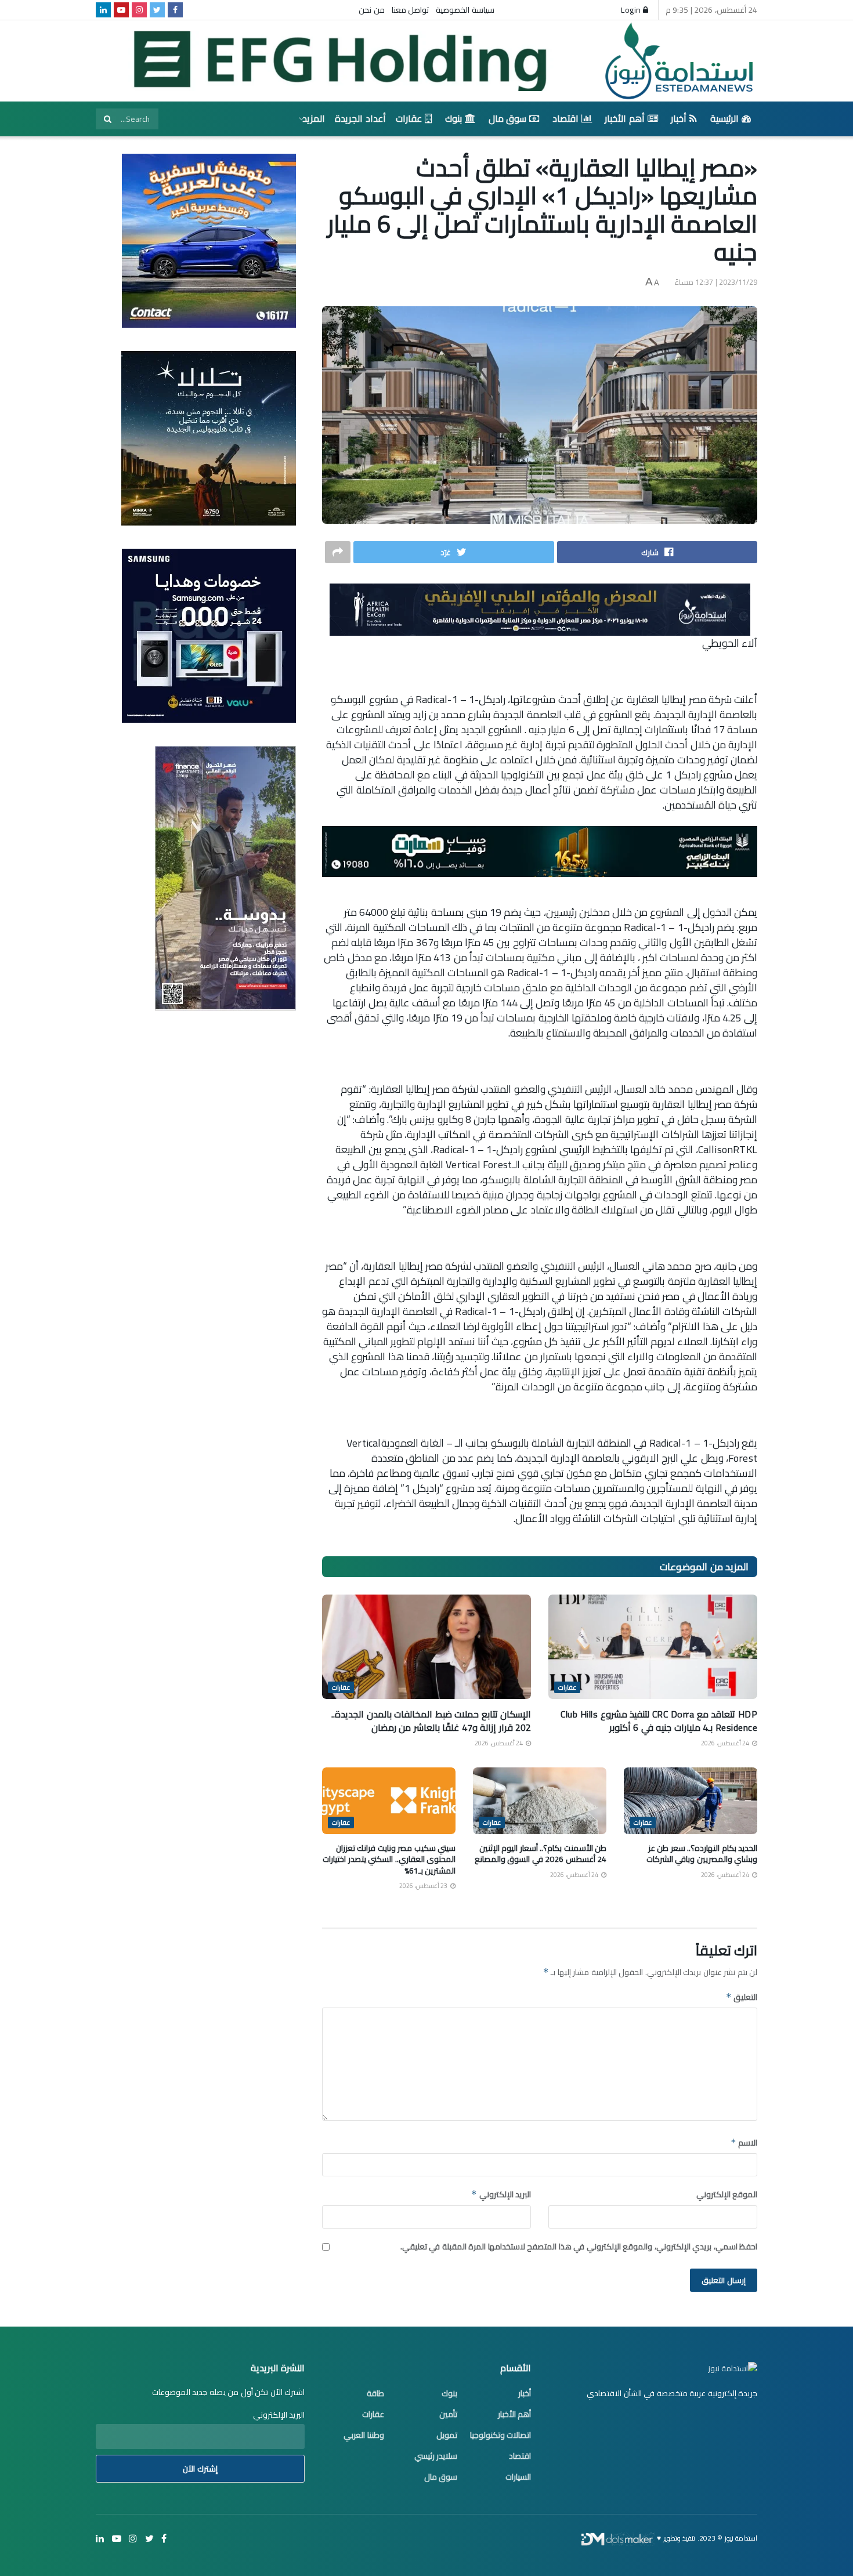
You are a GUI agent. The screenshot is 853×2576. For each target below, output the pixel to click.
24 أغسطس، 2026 (726, 1743)
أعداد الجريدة (360, 118)
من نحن (372, 10)
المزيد (314, 118)
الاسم (744, 2143)
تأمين (448, 2414)
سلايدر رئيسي (436, 2456)
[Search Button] (107, 119)
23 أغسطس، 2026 (424, 1886)
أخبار (679, 118)
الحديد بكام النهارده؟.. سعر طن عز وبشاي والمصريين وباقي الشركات (702, 1854)
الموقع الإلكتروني (727, 2194)
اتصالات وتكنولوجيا (501, 2435)
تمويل (447, 2435)
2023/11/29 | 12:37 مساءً (716, 282)
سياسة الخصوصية (465, 10)
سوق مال (508, 118)
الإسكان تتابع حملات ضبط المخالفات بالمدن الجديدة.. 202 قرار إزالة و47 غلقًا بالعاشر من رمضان (431, 1720)
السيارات (518, 2477)
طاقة (375, 2393)
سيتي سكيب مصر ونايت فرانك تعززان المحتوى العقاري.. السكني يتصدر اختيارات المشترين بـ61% (389, 1859)
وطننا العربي (364, 2435)
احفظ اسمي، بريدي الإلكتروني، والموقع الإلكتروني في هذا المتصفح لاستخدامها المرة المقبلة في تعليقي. (579, 2247)
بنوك (453, 118)
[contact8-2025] (209, 240)
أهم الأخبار (625, 118)
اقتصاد (565, 118)
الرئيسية (724, 118)
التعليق (742, 1997)
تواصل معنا (411, 10)
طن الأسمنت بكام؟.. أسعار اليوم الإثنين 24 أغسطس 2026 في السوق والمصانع (541, 1854)
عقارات (409, 118)
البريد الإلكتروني (501, 2194)
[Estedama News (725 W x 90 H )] (540, 608)
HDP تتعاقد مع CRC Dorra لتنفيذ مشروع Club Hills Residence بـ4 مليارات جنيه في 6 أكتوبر (659, 1720)
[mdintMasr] (209, 437)
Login (632, 10)
